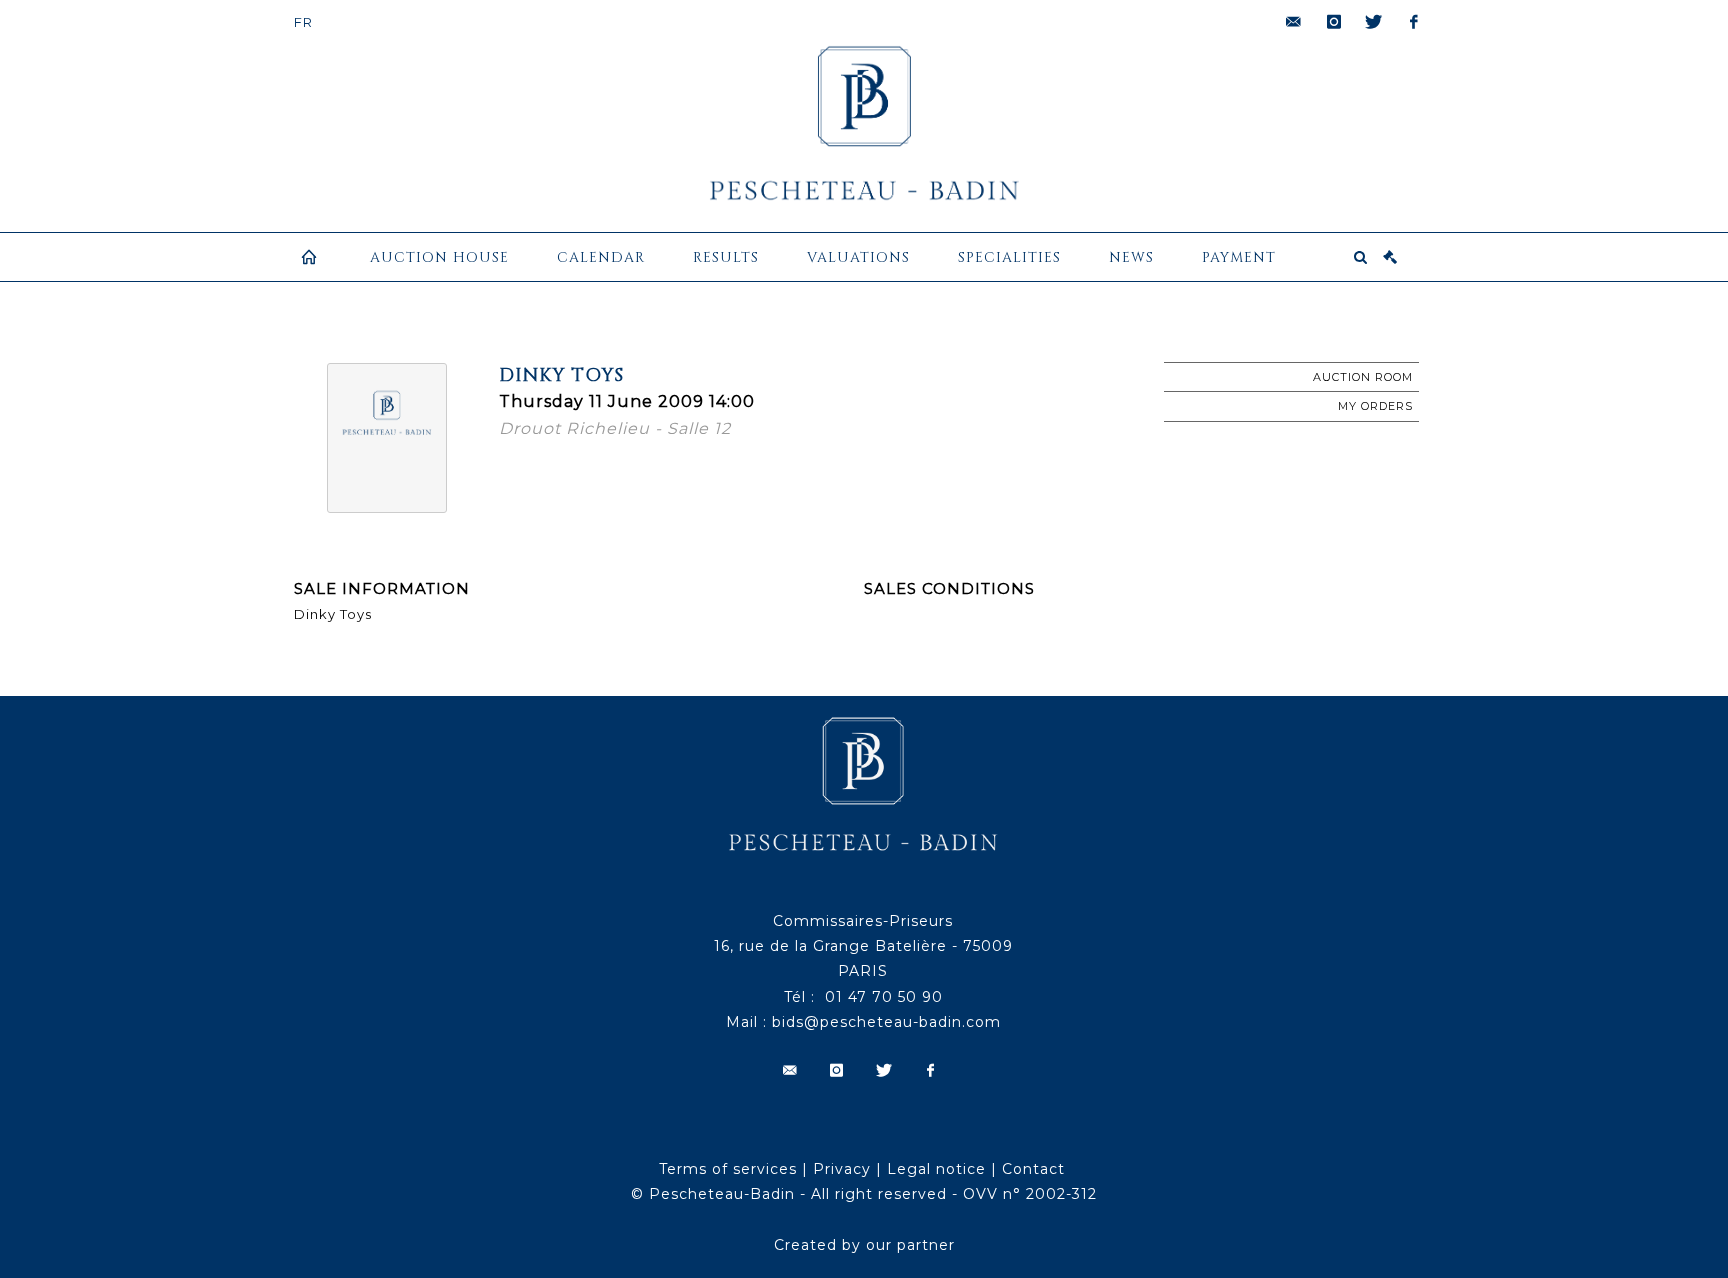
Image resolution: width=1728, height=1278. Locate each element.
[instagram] (1334, 22)
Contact (1033, 1169)
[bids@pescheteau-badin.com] (1294, 22)
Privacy (842, 1169)
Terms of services (728, 1169)
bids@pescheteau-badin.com (886, 1022)
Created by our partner (864, 1245)
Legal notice (936, 1169)
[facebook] (1414, 22)
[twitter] (1374, 22)
